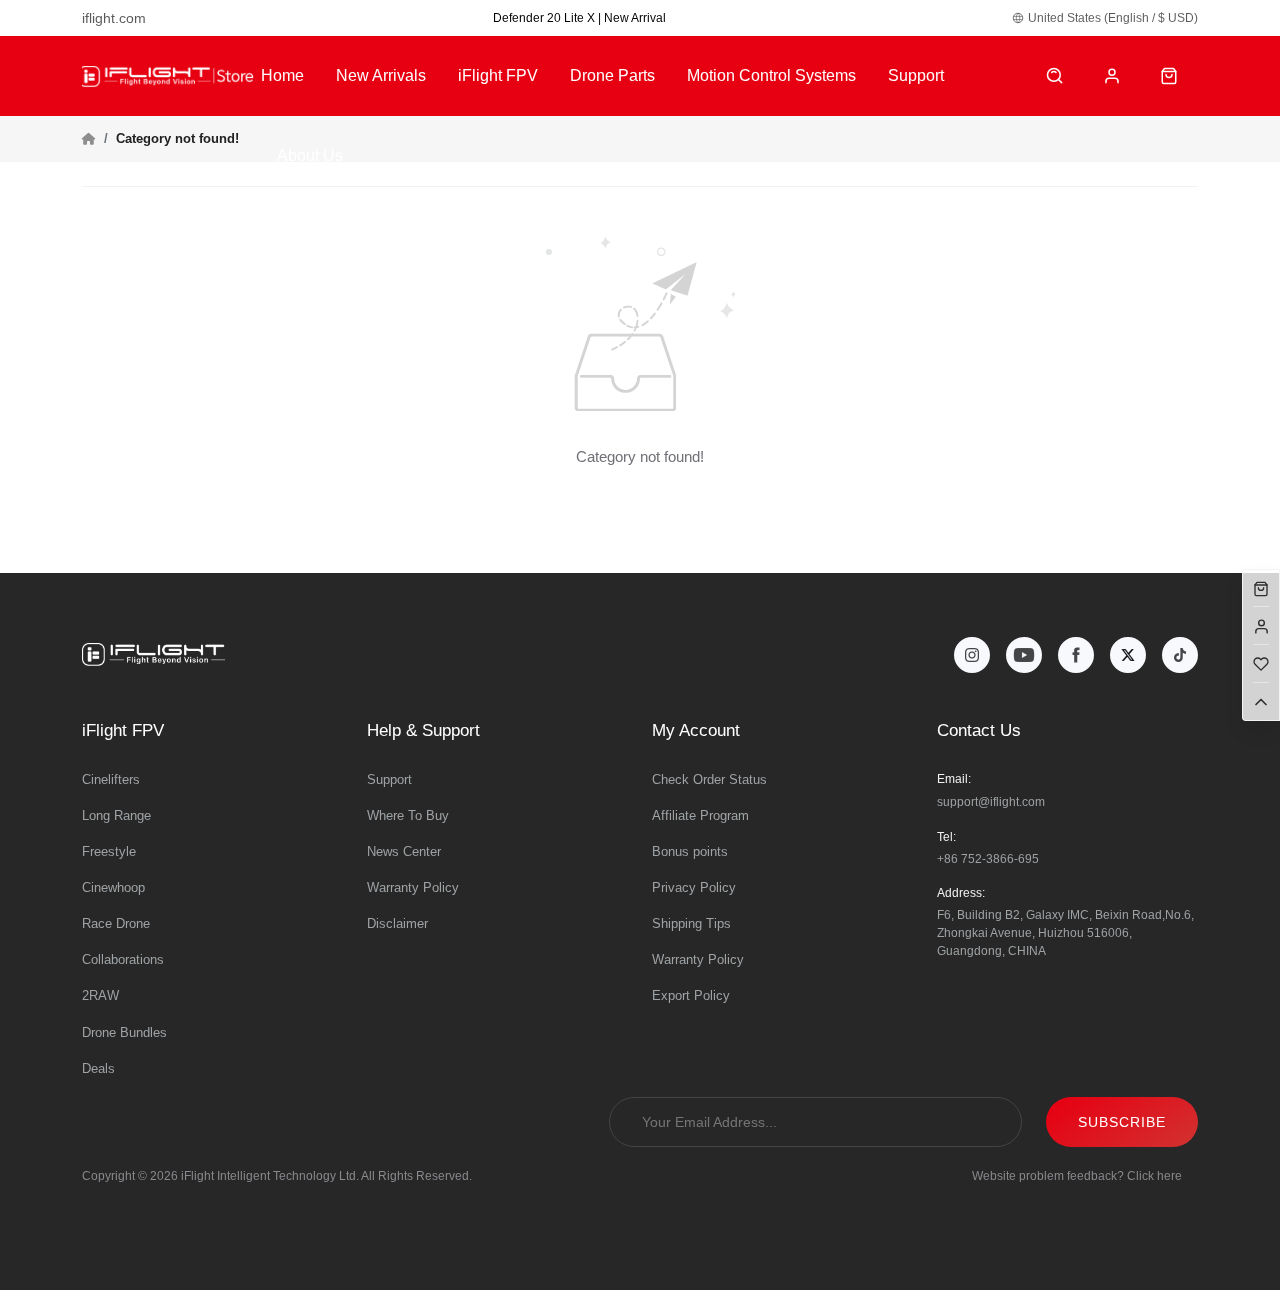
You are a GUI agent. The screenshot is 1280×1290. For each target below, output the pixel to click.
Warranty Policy (413, 887)
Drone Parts (612, 75)
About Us (310, 155)
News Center (404, 851)
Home (282, 75)
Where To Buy (408, 815)
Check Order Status (709, 779)
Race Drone (116, 923)
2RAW (100, 995)
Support (916, 75)
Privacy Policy (694, 887)
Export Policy (691, 995)
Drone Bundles (124, 1032)
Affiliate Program (700, 815)
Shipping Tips (691, 923)
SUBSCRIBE (1122, 1122)
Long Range (116, 815)
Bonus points (690, 851)
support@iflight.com (991, 802)
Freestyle (109, 851)
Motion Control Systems (771, 75)
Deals (98, 1068)
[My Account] (1112, 76)
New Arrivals (381, 75)
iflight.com (114, 18)
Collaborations (123, 959)
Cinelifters (111, 779)
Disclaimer (397, 923)
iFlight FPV (498, 75)
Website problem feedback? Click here (1077, 1176)
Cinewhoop (113, 887)
